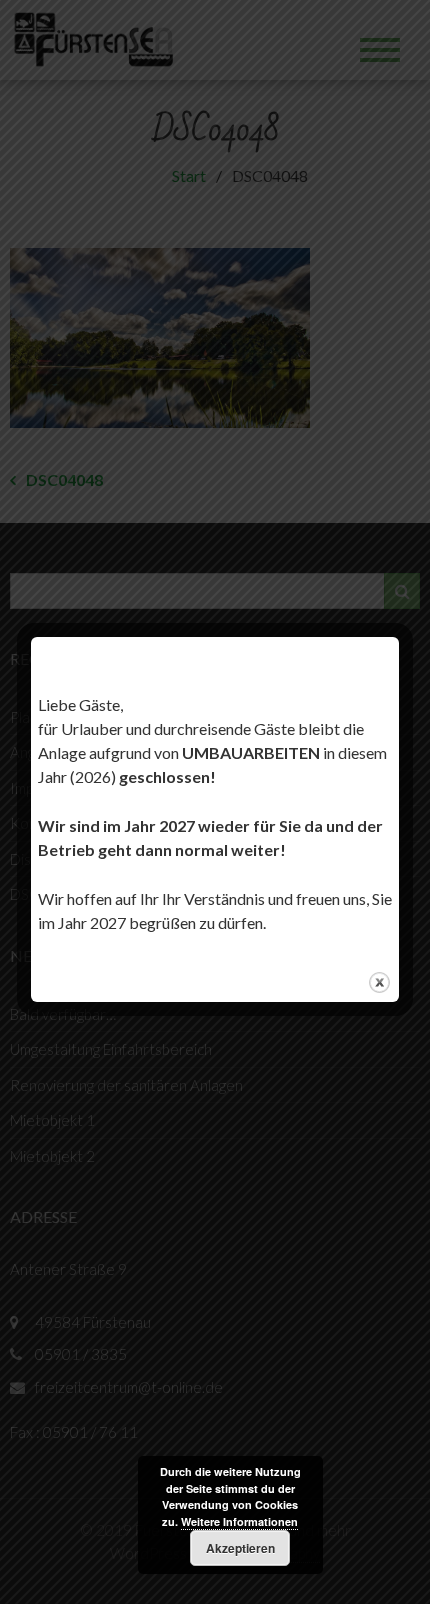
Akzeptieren (240, 1548)
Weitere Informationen (239, 1521)
